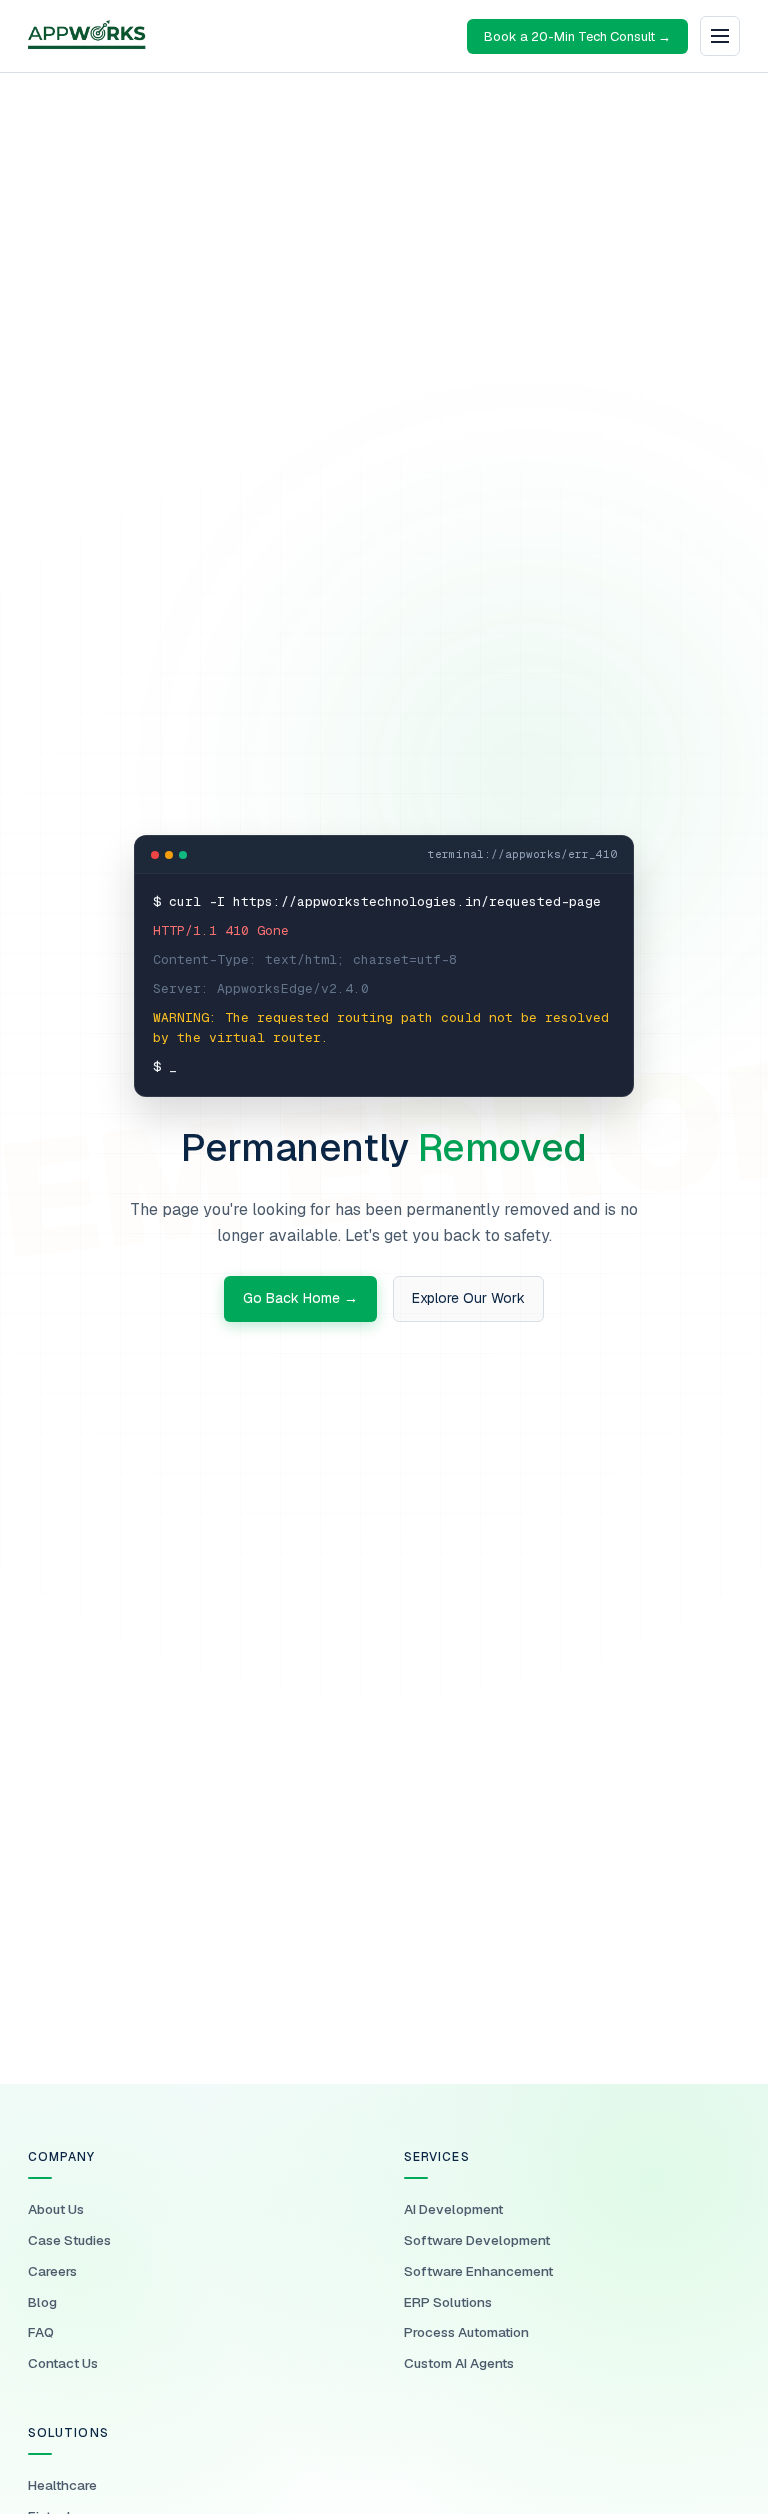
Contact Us (63, 2363)
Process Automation (466, 2332)
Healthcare (62, 2485)
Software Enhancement (478, 2271)
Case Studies (69, 2240)
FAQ (41, 2332)
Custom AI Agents (459, 2363)
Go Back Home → (300, 1298)
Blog (42, 2302)
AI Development (453, 2209)
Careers (52, 2271)
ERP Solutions (448, 2302)
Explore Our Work (468, 1298)
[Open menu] (720, 36)
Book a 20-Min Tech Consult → (577, 36)
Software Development (477, 2240)
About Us (56, 2209)
